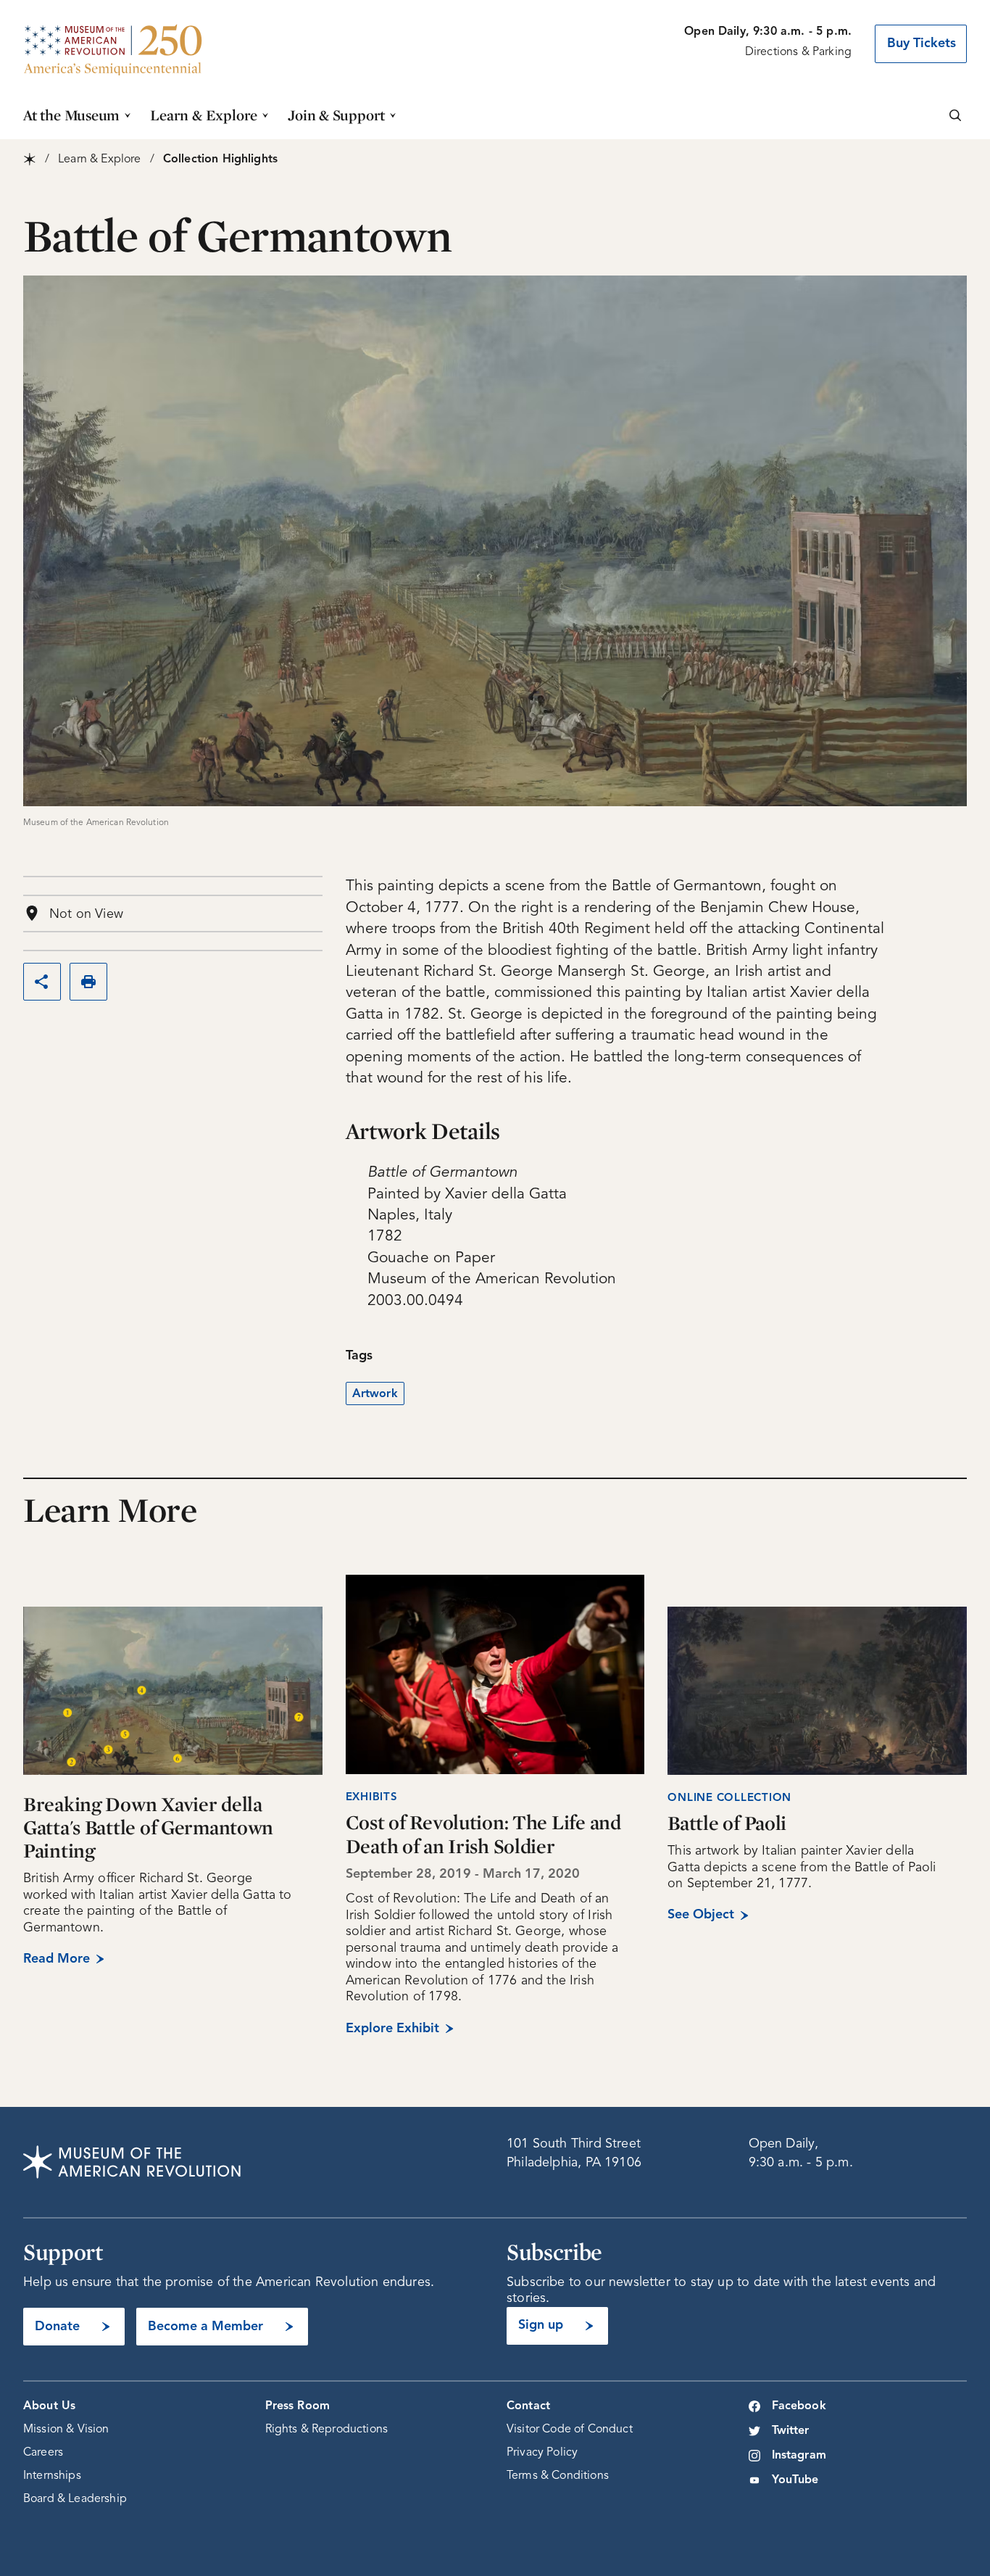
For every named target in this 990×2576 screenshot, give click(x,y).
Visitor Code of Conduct (570, 2430)
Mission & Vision (66, 2430)
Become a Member (205, 2327)
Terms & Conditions (558, 2476)
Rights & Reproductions (327, 2430)
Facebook (799, 2406)
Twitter (791, 2431)
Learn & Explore (204, 115)
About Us (49, 2406)
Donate (57, 2327)
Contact (528, 2406)
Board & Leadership (75, 2499)
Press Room (298, 2406)
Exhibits (372, 1798)
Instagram (799, 2456)
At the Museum (71, 115)
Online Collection (729, 1798)
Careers (43, 2453)
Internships (52, 2476)
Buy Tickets (922, 44)
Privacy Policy (542, 2453)
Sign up (541, 2325)
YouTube (795, 2480)
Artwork (375, 1394)
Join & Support (336, 115)
